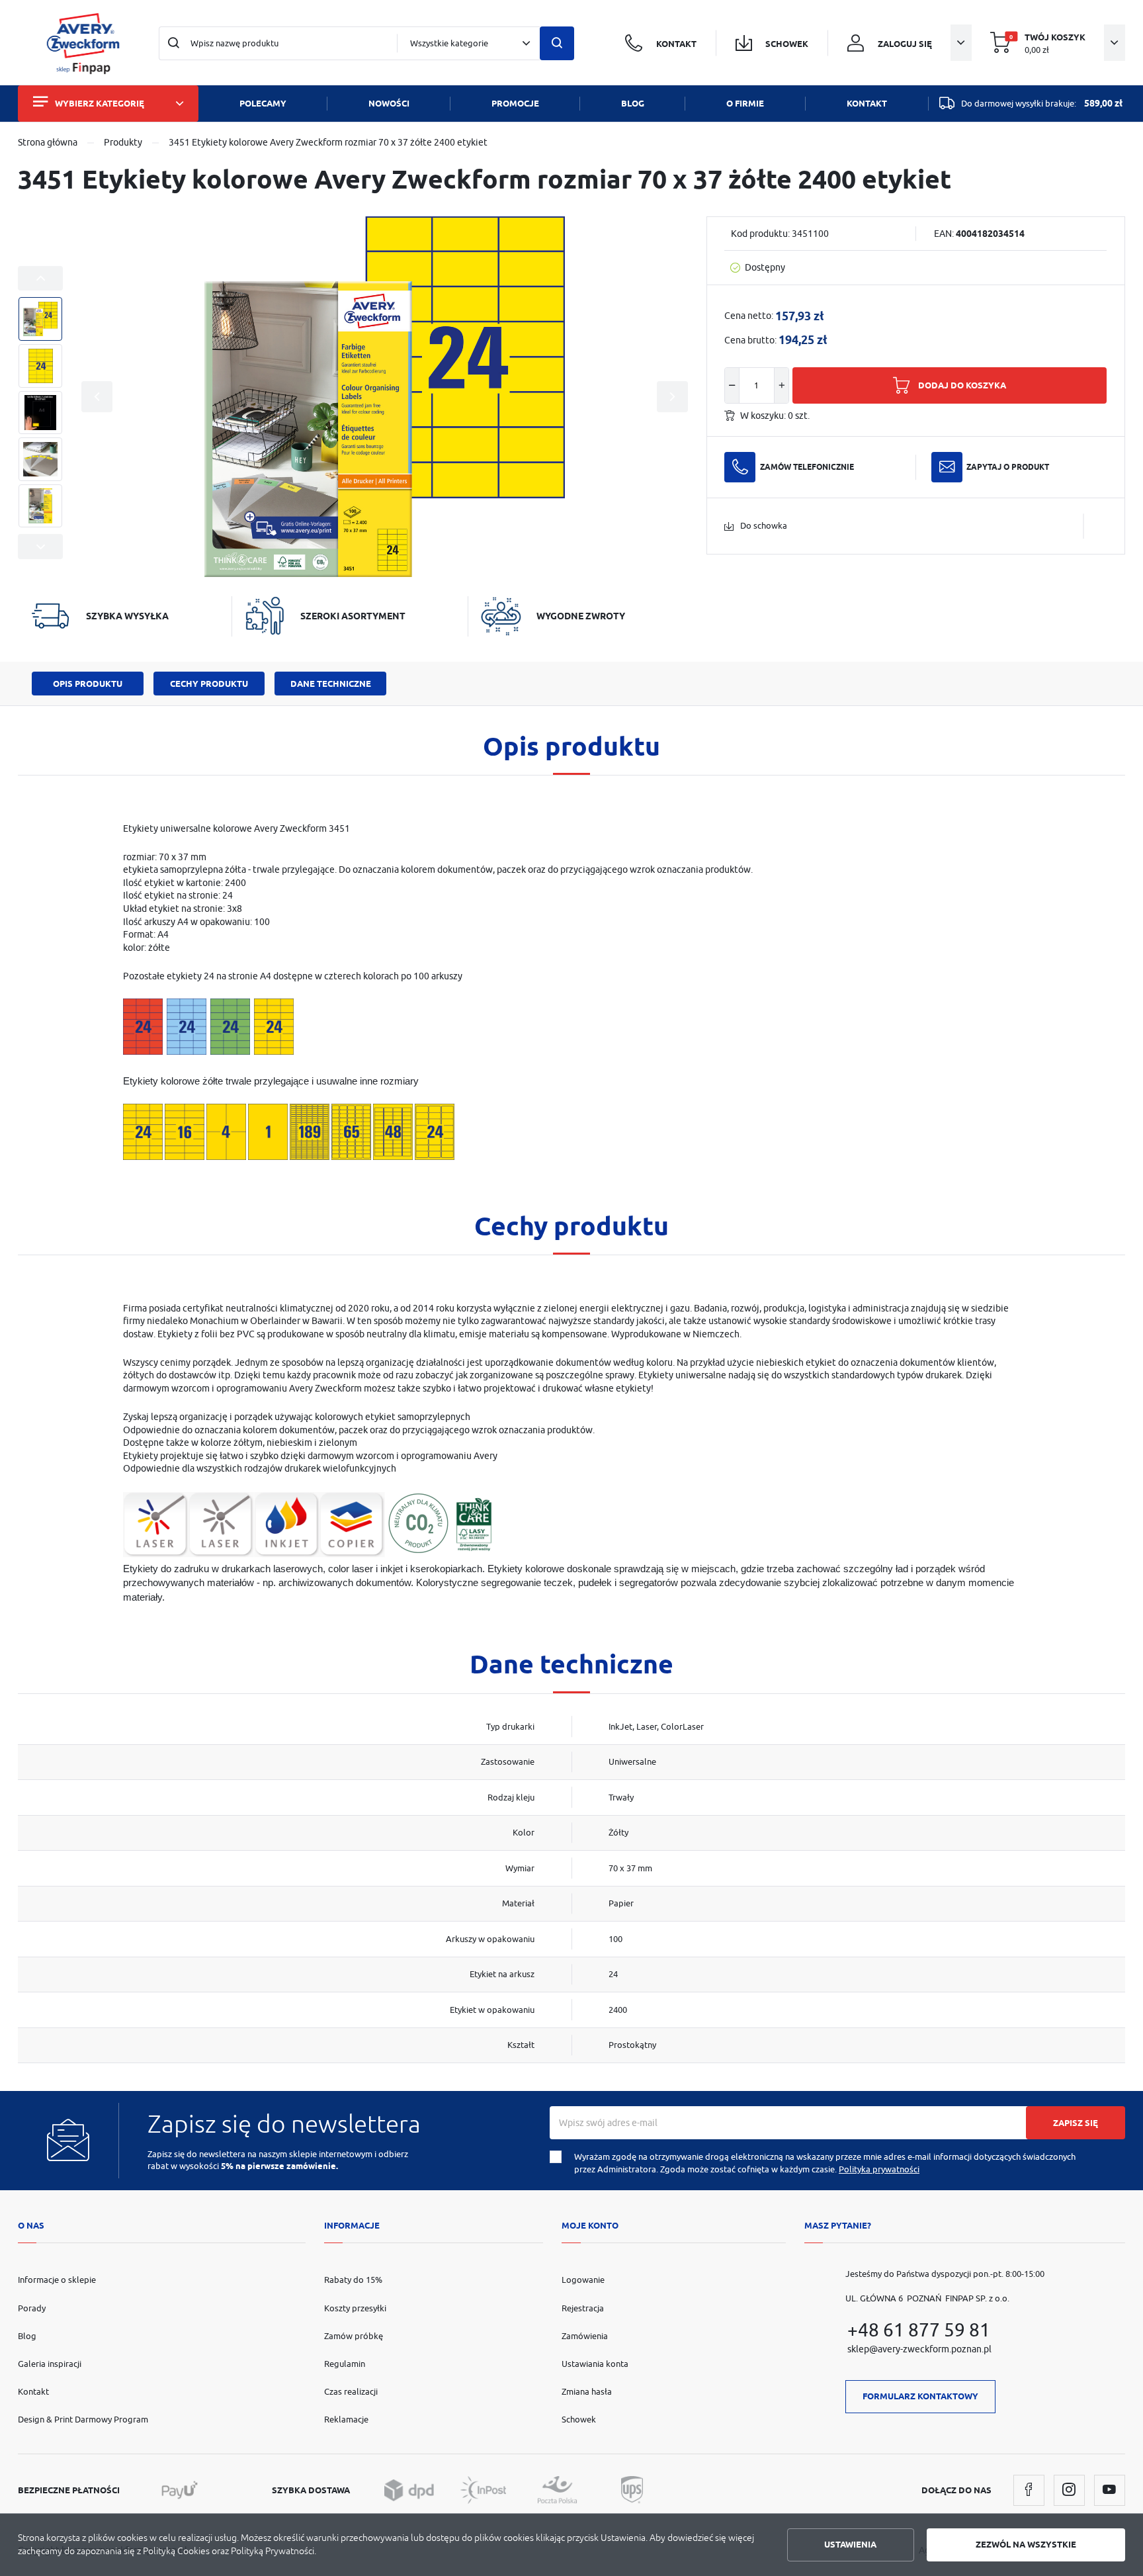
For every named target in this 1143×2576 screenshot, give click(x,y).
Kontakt (33, 2391)
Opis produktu (88, 684)
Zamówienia (585, 2336)
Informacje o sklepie (57, 2280)
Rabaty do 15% (353, 2280)
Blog (27, 2336)
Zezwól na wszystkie (1026, 2544)
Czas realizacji (351, 2391)
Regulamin (345, 2364)
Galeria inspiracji (50, 2364)
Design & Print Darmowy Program (83, 2419)
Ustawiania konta (595, 2364)
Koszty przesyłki (355, 2308)
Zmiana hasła (587, 2391)
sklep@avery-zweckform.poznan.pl (919, 2349)
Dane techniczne (331, 684)
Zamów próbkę (354, 2336)
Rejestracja (583, 2308)
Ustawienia (850, 2544)
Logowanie (583, 2280)
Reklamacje (346, 2419)
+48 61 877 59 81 (919, 2330)
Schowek (579, 2419)
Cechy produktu (209, 684)
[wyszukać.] (557, 44)
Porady (32, 2308)
